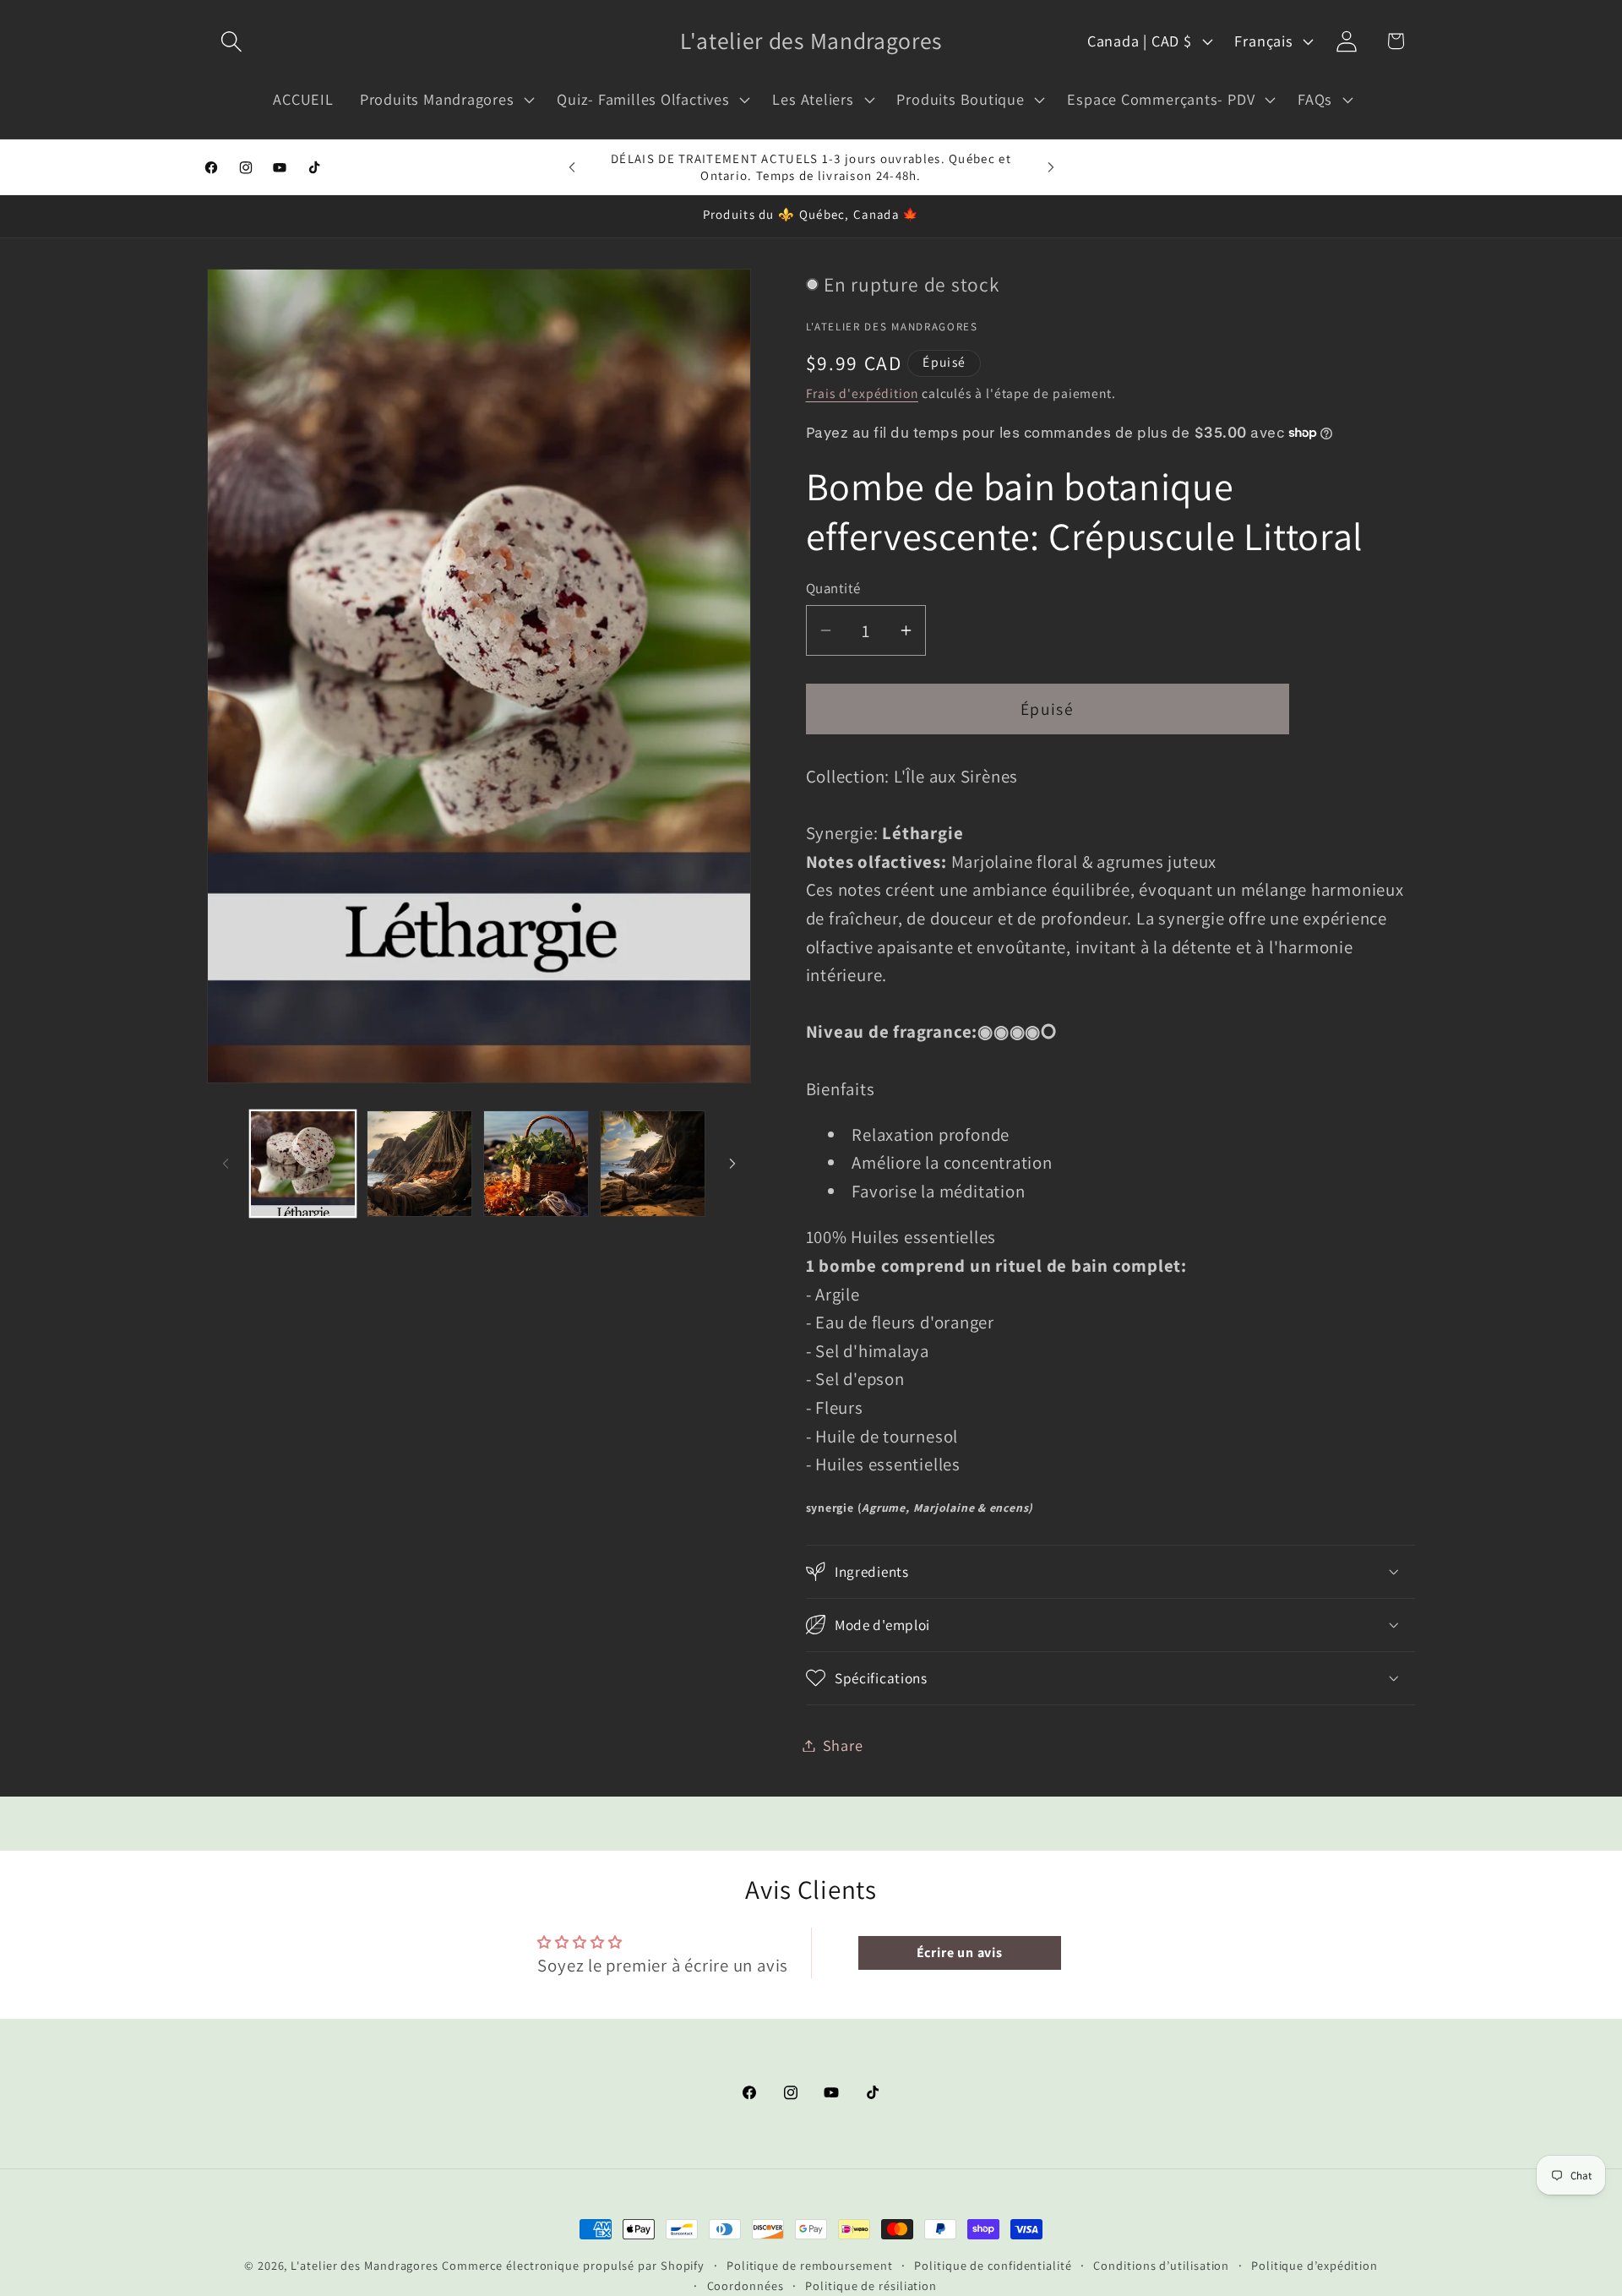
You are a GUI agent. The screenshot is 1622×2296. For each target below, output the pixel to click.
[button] (231, 41)
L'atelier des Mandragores (365, 2265)
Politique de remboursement (810, 2265)
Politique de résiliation (871, 2285)
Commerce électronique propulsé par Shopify (573, 2265)
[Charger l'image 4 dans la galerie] (653, 1163)
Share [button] (843, 1745)
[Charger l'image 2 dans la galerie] (419, 1163)
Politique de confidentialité (993, 2265)
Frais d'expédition (862, 393)
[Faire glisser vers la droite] (732, 1164)
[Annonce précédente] (572, 167)
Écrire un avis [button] (960, 1952)
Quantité (833, 587)
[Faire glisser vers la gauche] (226, 1164)
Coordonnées (746, 2285)
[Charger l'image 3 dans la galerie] (536, 1163)
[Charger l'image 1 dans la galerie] (303, 1163)
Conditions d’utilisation (1161, 2265)
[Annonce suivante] (1051, 167)
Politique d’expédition (1314, 2265)
